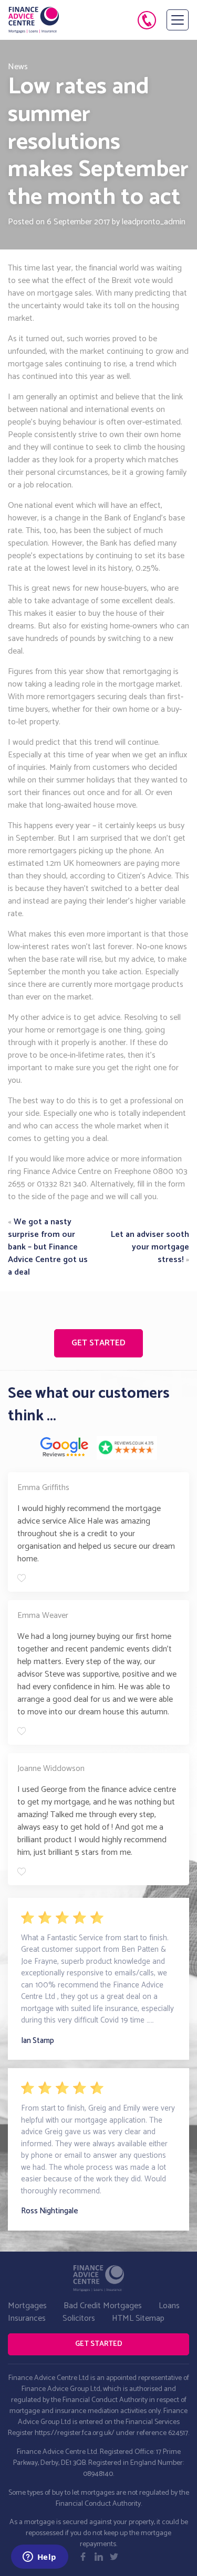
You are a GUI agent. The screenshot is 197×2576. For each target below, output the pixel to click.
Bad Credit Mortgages (103, 2306)
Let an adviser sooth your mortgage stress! (150, 1247)
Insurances (27, 2318)
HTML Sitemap (138, 2318)
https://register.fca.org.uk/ (75, 2433)
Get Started (98, 1343)
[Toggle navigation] (178, 20)
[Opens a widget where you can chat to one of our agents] (39, 2558)
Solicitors (79, 2318)
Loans (169, 2306)
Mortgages (27, 2306)
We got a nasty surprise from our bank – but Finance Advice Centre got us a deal (48, 1247)
